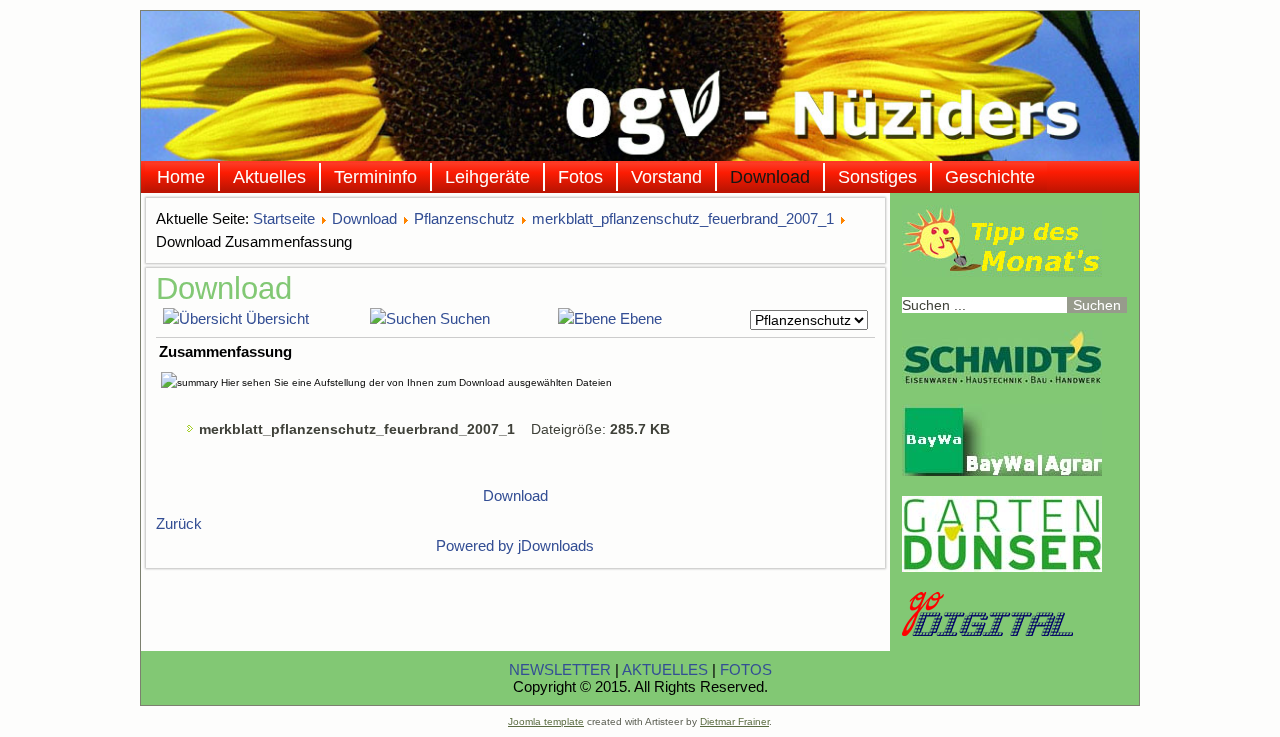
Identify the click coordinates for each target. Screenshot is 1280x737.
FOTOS (746, 669)
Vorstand (666, 177)
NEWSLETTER (560, 669)
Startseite (284, 218)
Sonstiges (877, 177)
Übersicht (277, 318)
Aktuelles (269, 177)
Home (181, 177)
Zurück (179, 523)
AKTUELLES (665, 669)
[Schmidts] (1002, 379)
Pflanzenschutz (464, 218)
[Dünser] (1002, 567)
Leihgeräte (487, 177)
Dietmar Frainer (734, 721)
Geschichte (990, 177)
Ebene (641, 318)
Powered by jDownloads (515, 545)
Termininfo (375, 177)
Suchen (465, 318)
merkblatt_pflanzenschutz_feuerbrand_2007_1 (683, 218)
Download (770, 177)
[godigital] (987, 631)
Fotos (580, 177)
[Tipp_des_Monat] (1002, 272)
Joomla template (546, 721)
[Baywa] (1002, 471)
